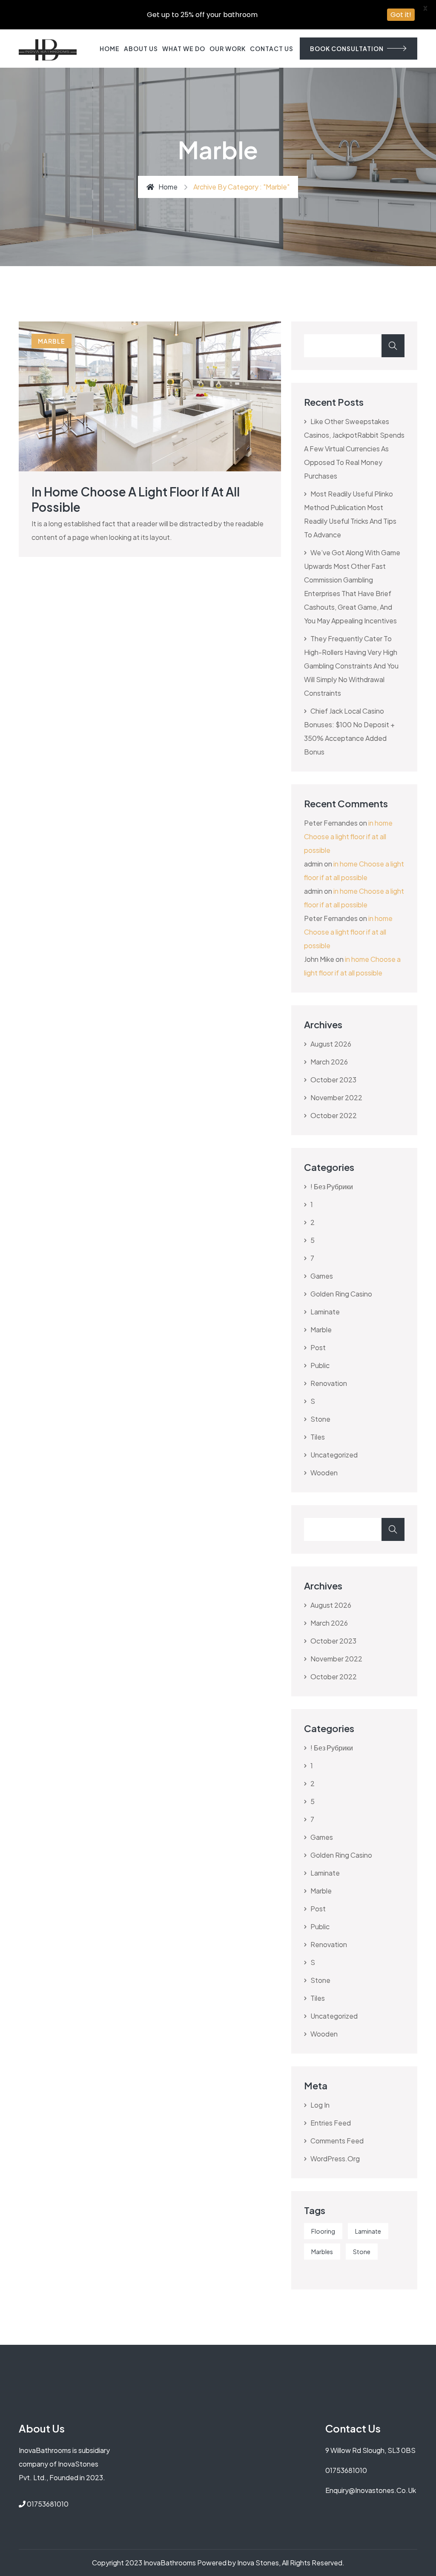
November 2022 (336, 1097)
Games (322, 1276)
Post (318, 1347)
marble (52, 341)
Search (393, 346)
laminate (325, 1312)
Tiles (318, 1437)
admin (313, 864)
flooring (323, 2231)
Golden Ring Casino (341, 1294)
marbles (322, 2252)
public (320, 1365)
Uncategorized (334, 1455)
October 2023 (333, 1080)
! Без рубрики (332, 1186)
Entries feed (331, 2123)
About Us (141, 49)
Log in (320, 2105)
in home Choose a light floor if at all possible (348, 836)
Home (110, 49)
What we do (184, 49)
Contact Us (272, 49)
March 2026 (329, 1062)
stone (320, 1419)
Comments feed (337, 2141)
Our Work (228, 49)
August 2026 (331, 1044)
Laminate (368, 2231)
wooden (324, 1473)
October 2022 (334, 1115)
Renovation (329, 1383)
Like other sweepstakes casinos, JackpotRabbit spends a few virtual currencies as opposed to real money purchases (354, 449)
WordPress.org (335, 2159)
